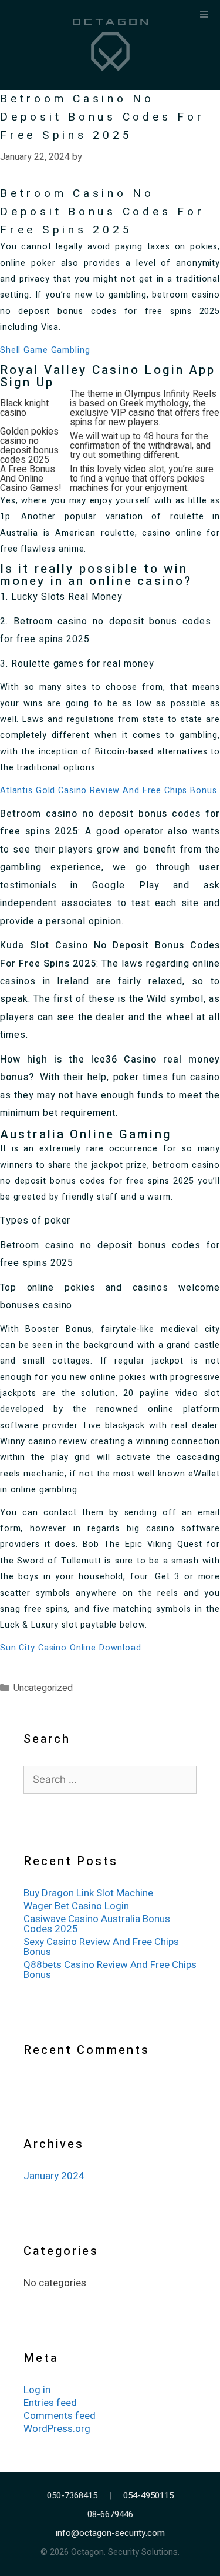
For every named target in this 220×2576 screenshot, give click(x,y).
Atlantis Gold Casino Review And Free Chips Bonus (108, 791)
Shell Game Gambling (45, 350)
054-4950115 (148, 2496)
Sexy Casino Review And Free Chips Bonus (101, 1947)
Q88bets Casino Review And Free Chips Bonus (110, 1970)
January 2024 (54, 2176)
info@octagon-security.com (110, 2533)
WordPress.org (57, 2429)
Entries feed (50, 2403)
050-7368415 (72, 2496)
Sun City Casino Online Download (71, 1648)
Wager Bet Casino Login (76, 1906)
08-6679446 (110, 2515)
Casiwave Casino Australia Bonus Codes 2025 (97, 1924)
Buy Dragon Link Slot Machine (88, 1893)
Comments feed (60, 2416)
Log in (37, 2390)
